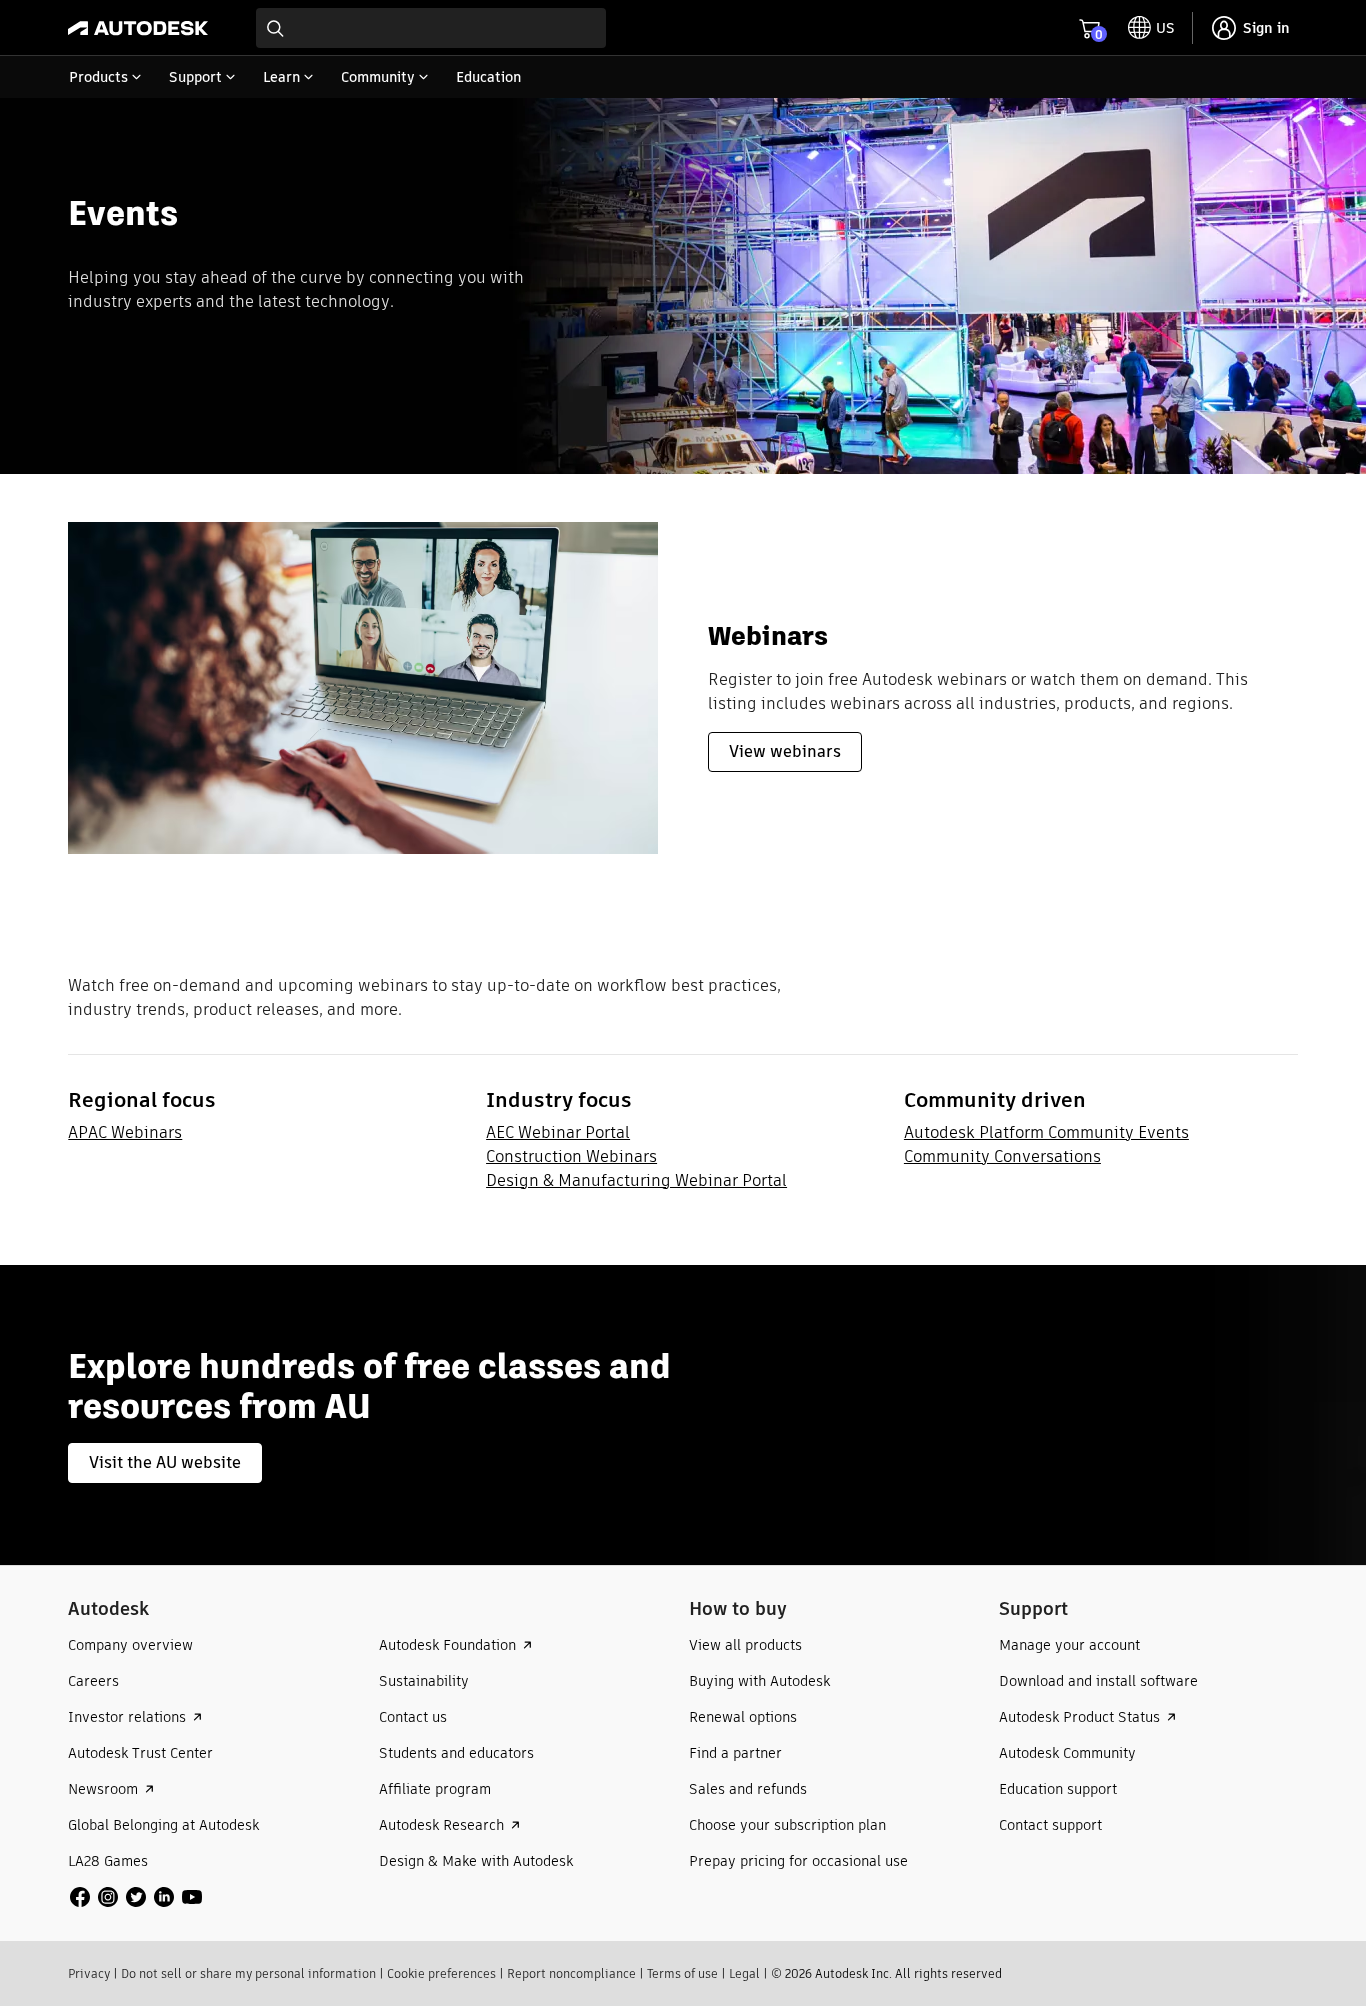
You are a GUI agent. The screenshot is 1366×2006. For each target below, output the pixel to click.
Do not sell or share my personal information (248, 1973)
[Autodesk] (138, 28)
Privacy (89, 1973)
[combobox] (431, 28)
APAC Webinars (125, 1132)
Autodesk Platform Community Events (1046, 1132)
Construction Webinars (571, 1156)
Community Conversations (1002, 1156)
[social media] (136, 1897)
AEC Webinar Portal (558, 1132)
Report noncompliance (571, 1973)
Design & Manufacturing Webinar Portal (636, 1180)
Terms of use (682, 1973)
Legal (744, 1973)
